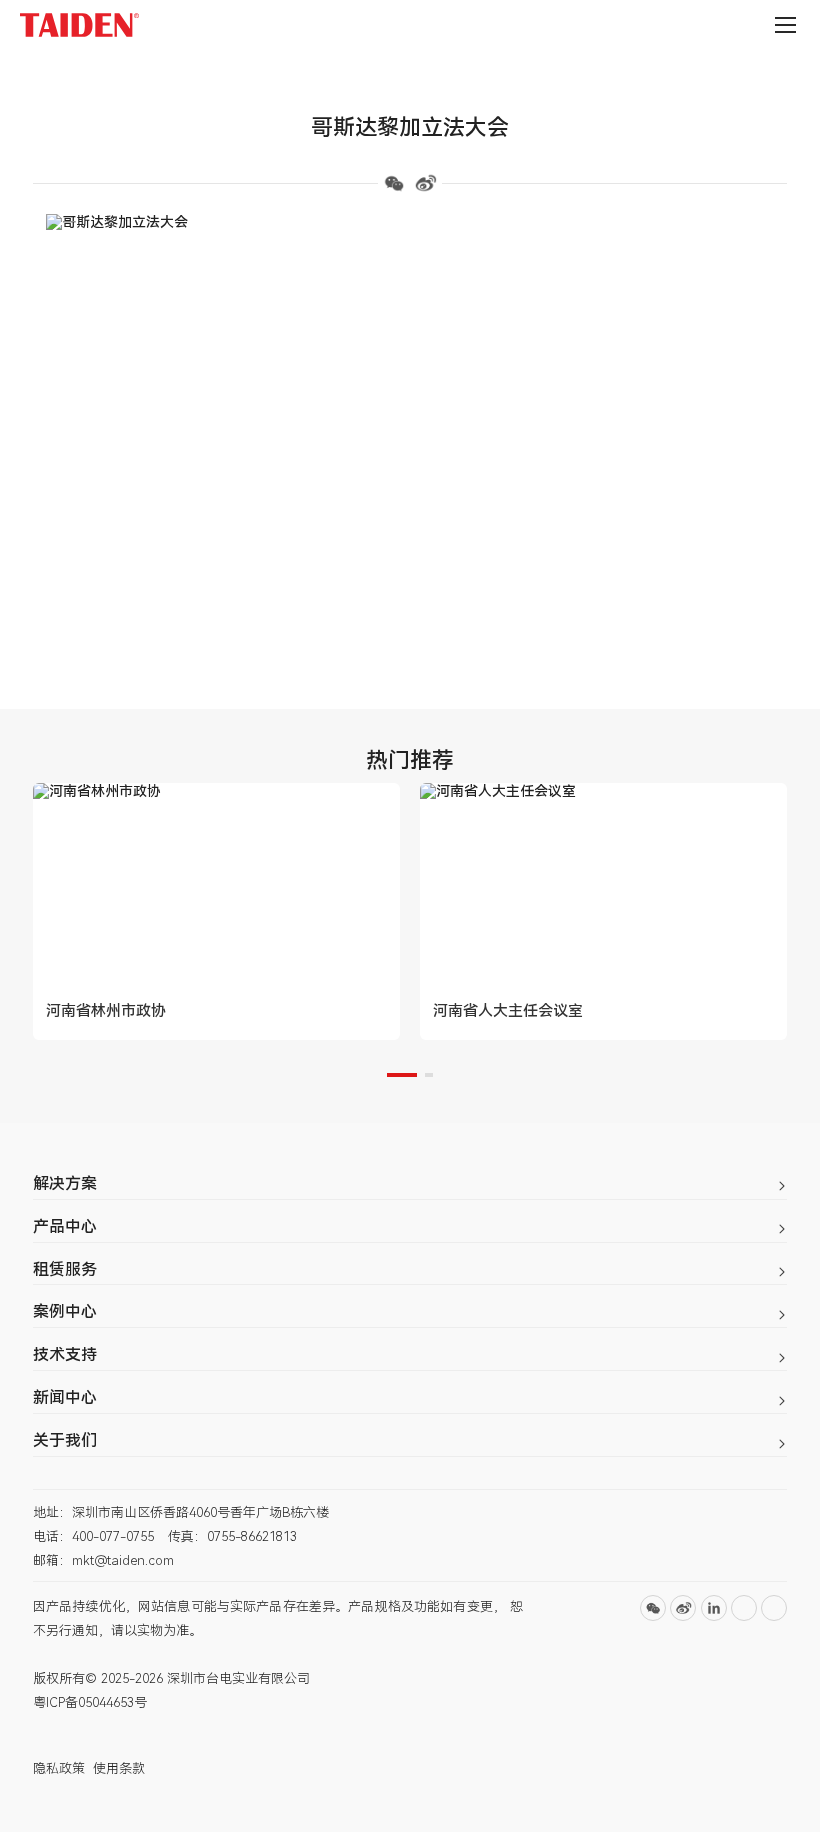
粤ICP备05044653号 (90, 1702)
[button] (402, 1075)
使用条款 (119, 1768)
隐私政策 (59, 1768)
